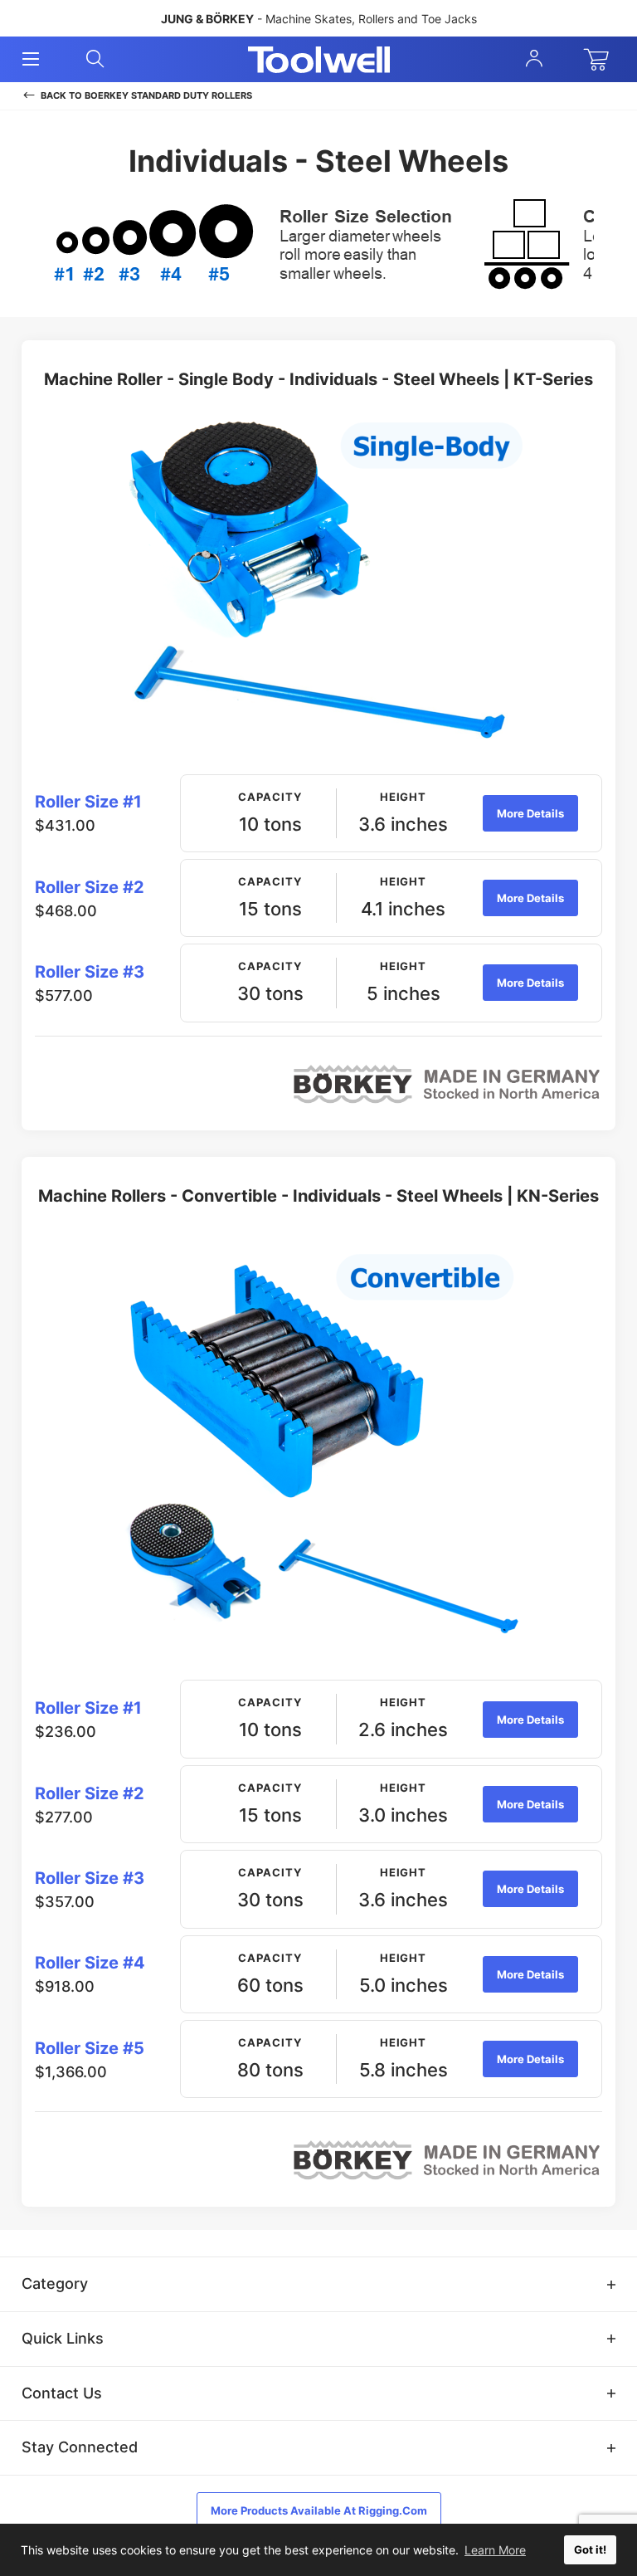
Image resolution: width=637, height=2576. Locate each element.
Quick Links (63, 2338)
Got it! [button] (590, 2550)
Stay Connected (80, 2447)
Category (55, 2283)
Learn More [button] (495, 2550)
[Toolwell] (319, 60)
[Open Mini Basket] (600, 60)
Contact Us (62, 2393)
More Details (530, 813)
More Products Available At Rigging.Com (319, 2510)
